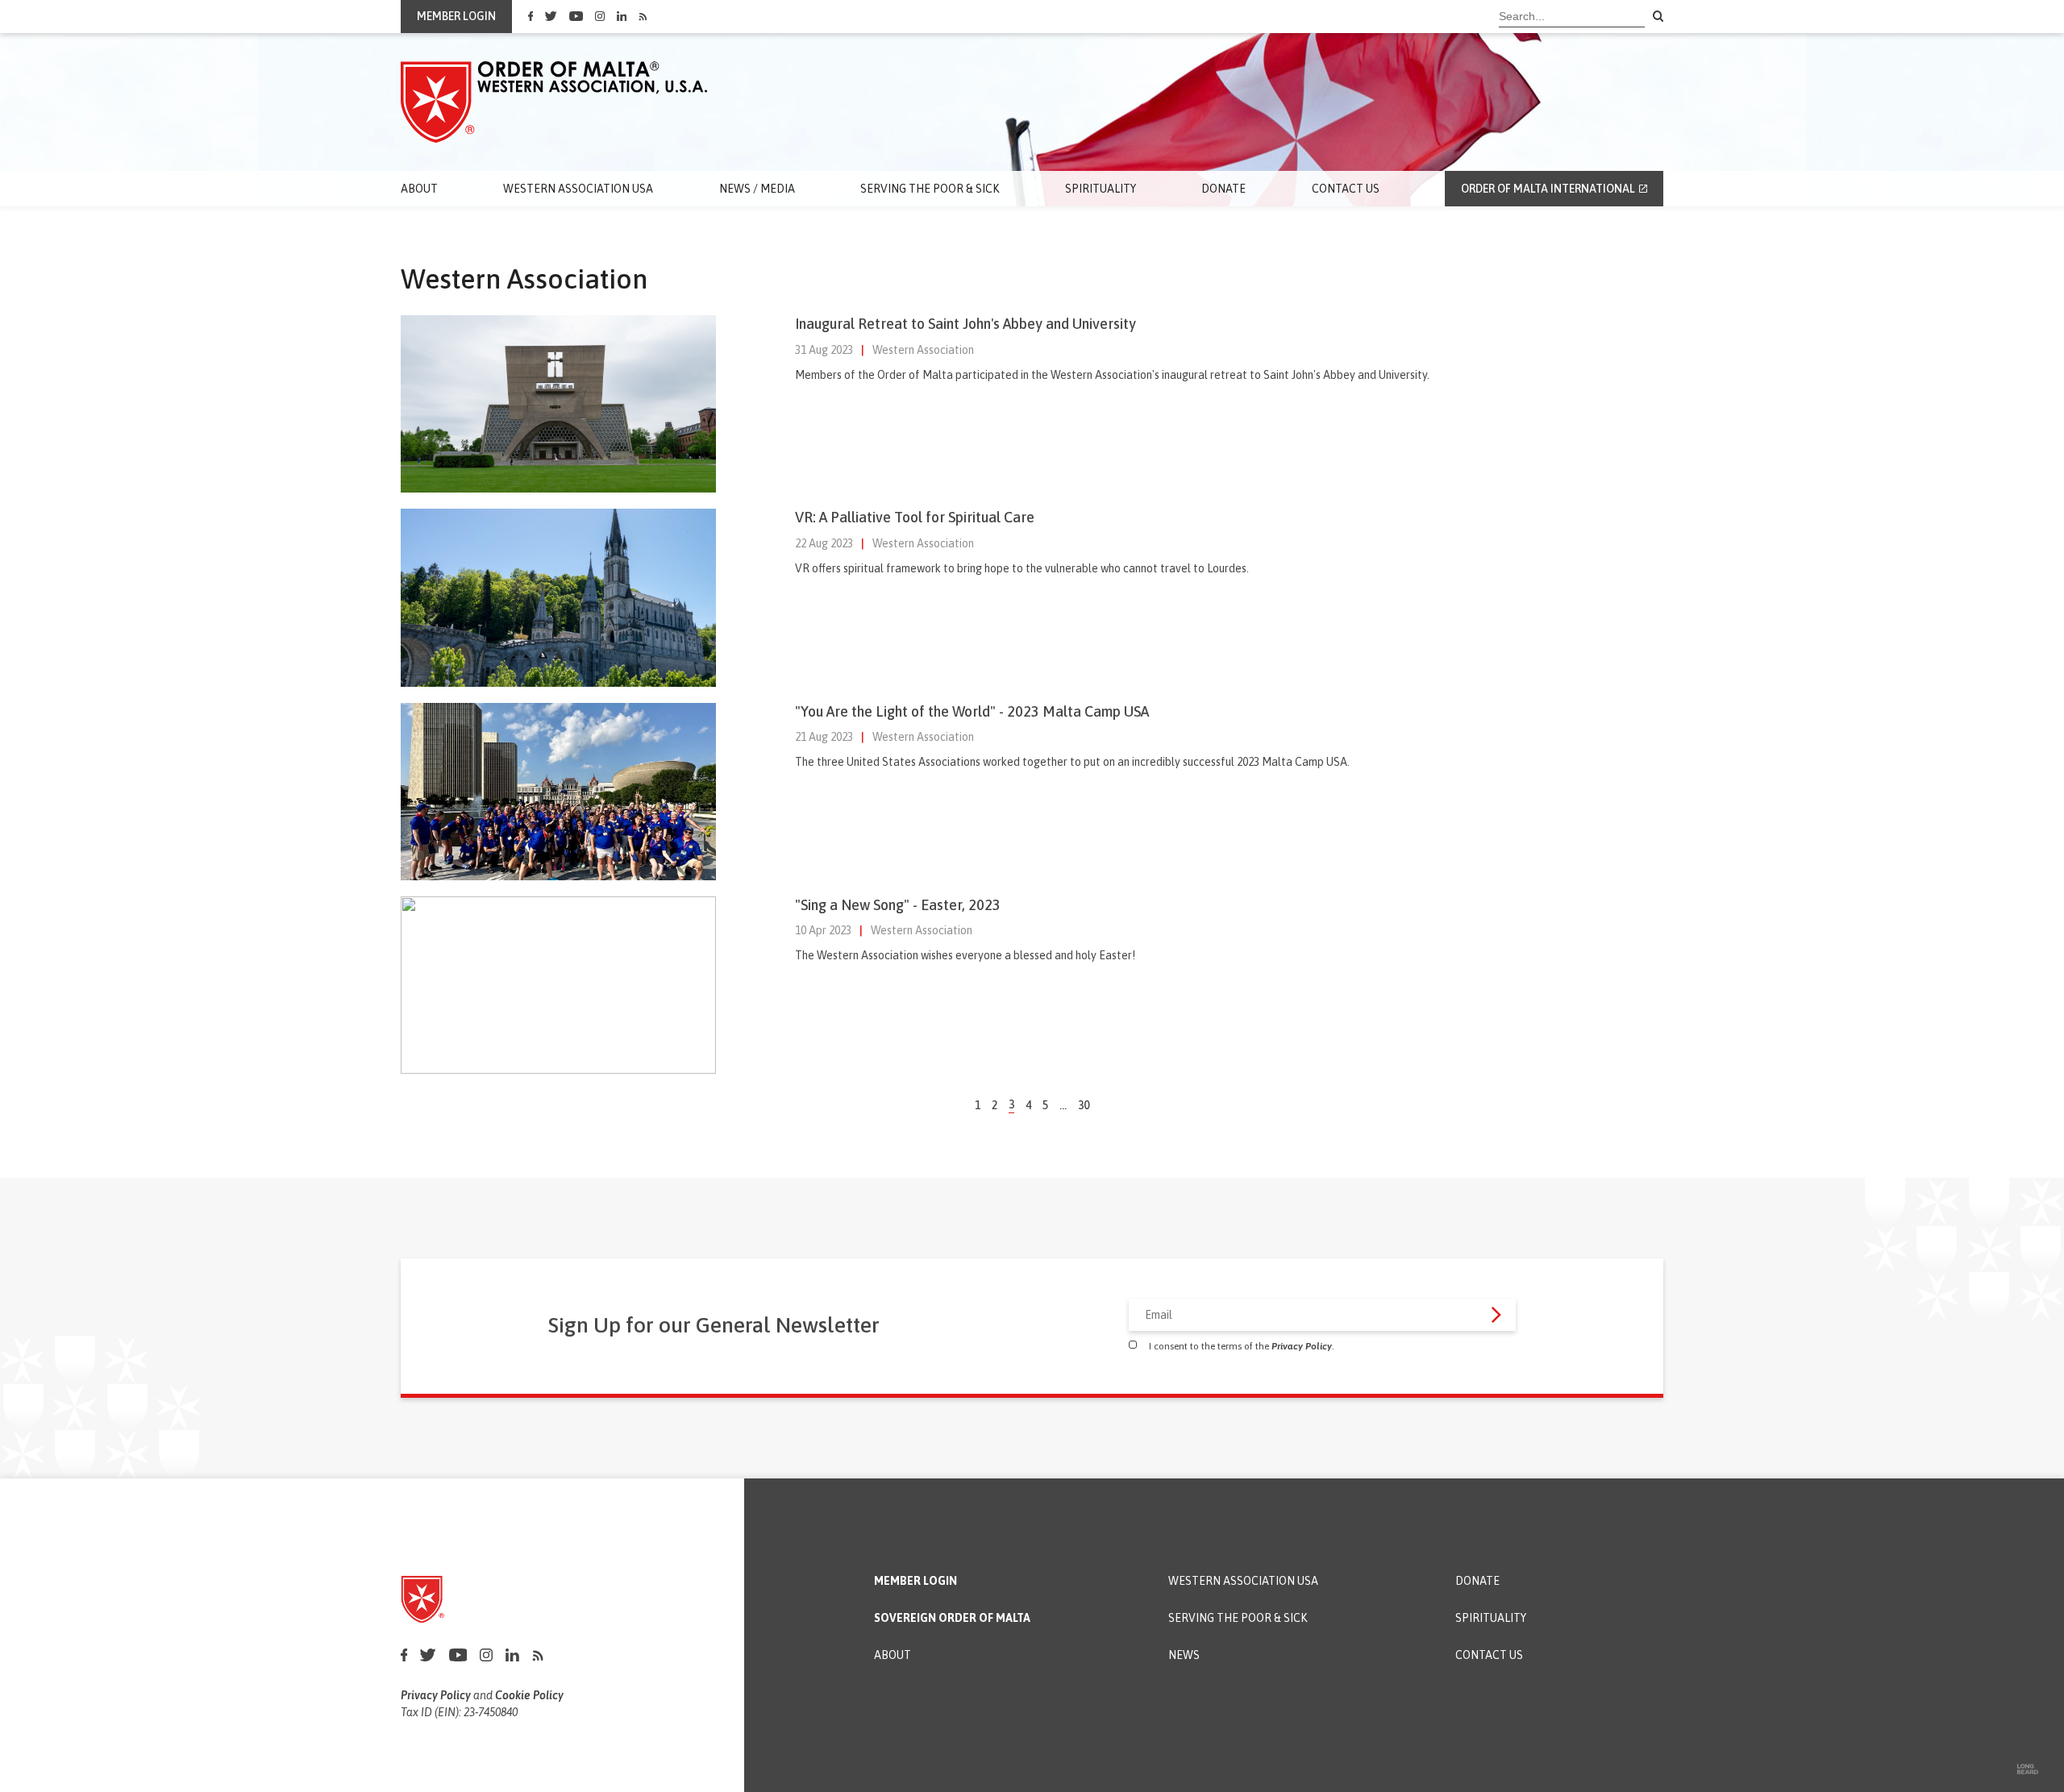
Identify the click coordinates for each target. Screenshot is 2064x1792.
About (419, 189)
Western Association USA (578, 189)
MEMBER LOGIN (456, 16)
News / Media (757, 189)
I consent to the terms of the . (1242, 1346)
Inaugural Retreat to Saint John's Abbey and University (965, 324)
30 (1084, 1105)
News (1184, 1655)
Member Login (915, 1581)
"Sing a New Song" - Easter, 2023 (898, 905)
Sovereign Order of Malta (952, 1618)
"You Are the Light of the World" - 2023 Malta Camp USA (972, 711)
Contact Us (1346, 189)
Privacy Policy (1302, 1346)
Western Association (923, 350)
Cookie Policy (529, 1695)
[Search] (1658, 17)
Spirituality (1101, 189)
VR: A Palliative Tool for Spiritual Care (915, 517)
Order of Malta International (1548, 189)
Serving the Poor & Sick (930, 189)
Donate (1223, 189)
